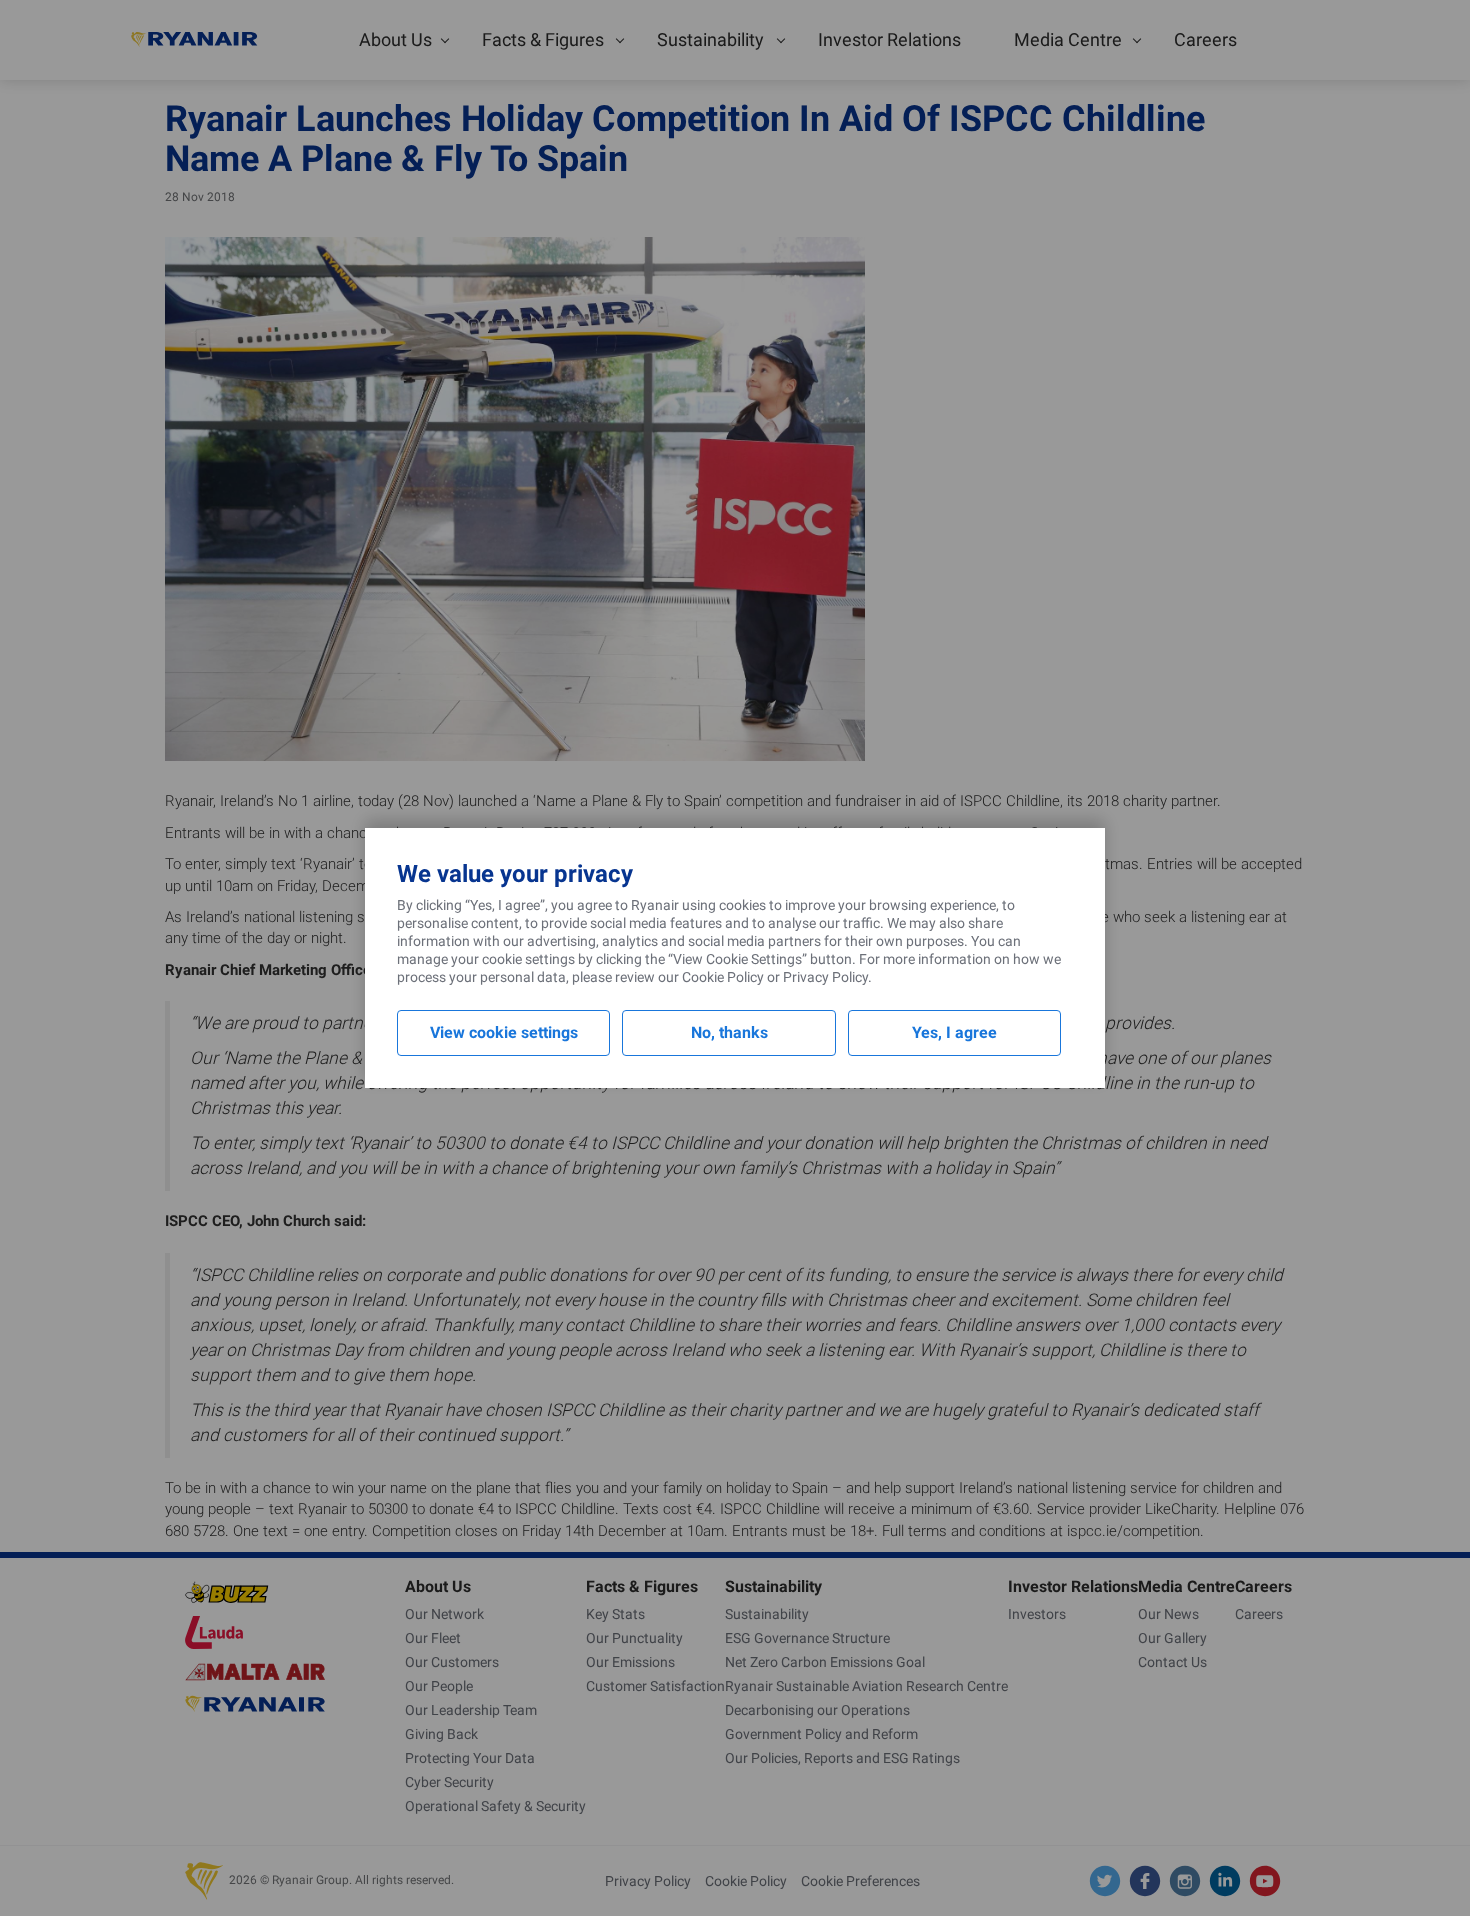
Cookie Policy (723, 977)
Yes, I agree (954, 1032)
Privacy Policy (825, 977)
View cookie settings (504, 1032)
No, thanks (729, 1032)
